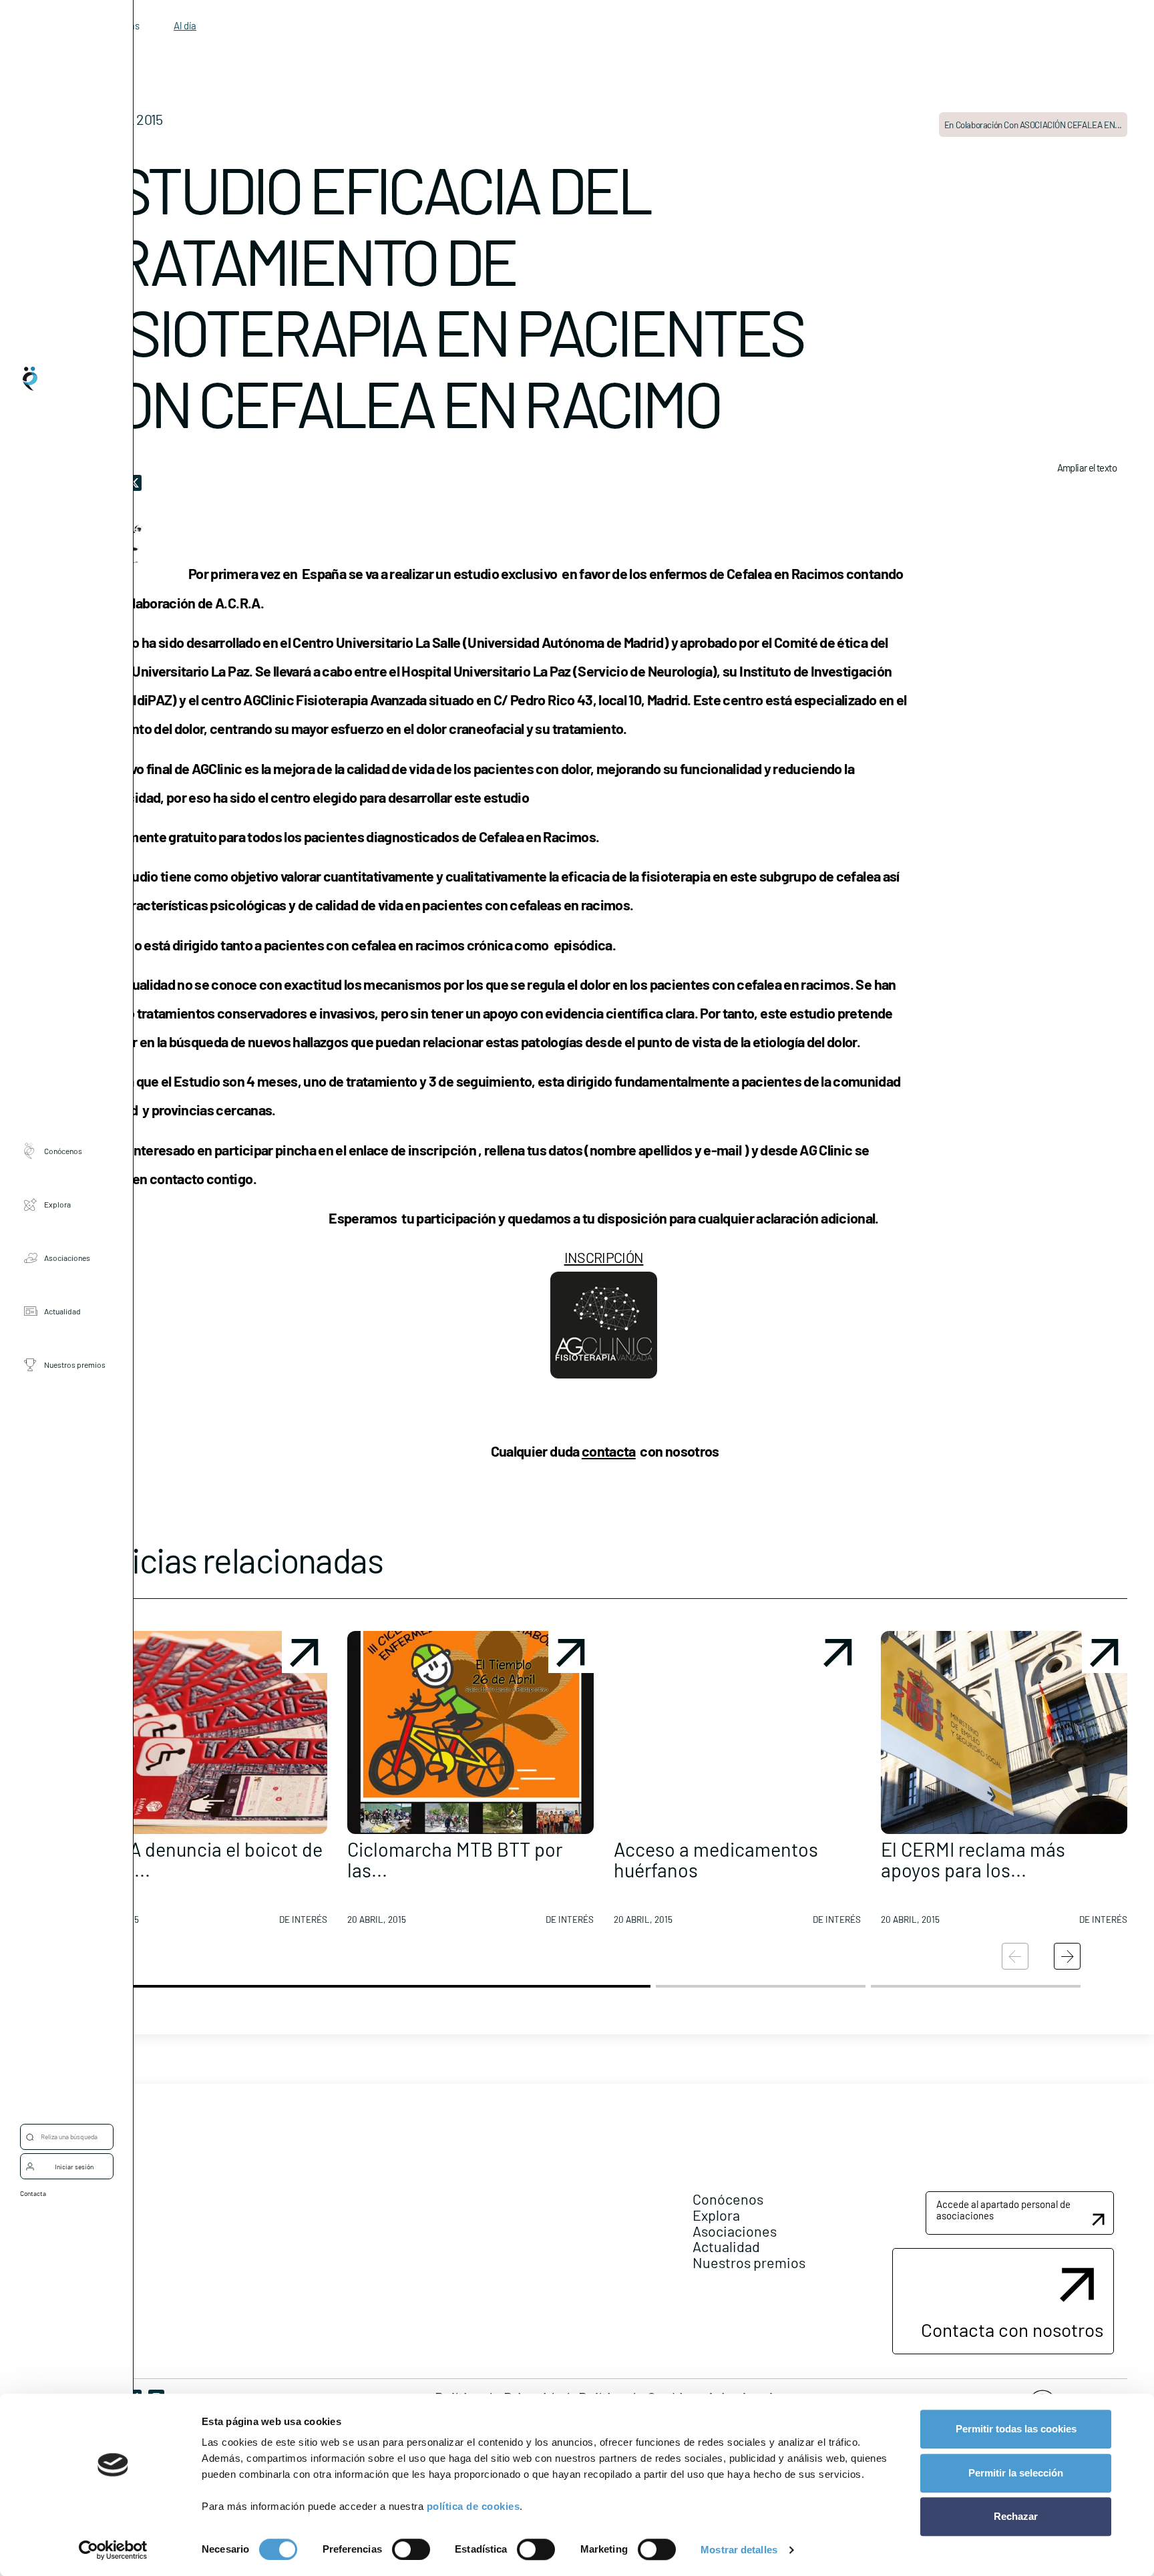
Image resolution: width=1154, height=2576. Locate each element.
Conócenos (63, 1150)
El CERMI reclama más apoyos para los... (973, 1860)
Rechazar (1016, 2516)
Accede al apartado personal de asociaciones (1003, 2210)
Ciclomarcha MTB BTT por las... (455, 1860)
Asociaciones (67, 1257)
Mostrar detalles (739, 2550)
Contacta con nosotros (1012, 2330)
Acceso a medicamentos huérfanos (716, 1860)
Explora (57, 1204)
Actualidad (62, 1310)
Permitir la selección (1016, 2473)
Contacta (33, 2193)
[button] (204, 1783)
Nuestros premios (75, 1364)
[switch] (411, 2549)
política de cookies (473, 2506)
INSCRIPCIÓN (604, 1257)
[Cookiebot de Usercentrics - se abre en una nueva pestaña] (113, 2550)
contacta (609, 1451)
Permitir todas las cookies (1016, 2429)
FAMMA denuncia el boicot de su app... (201, 1860)
